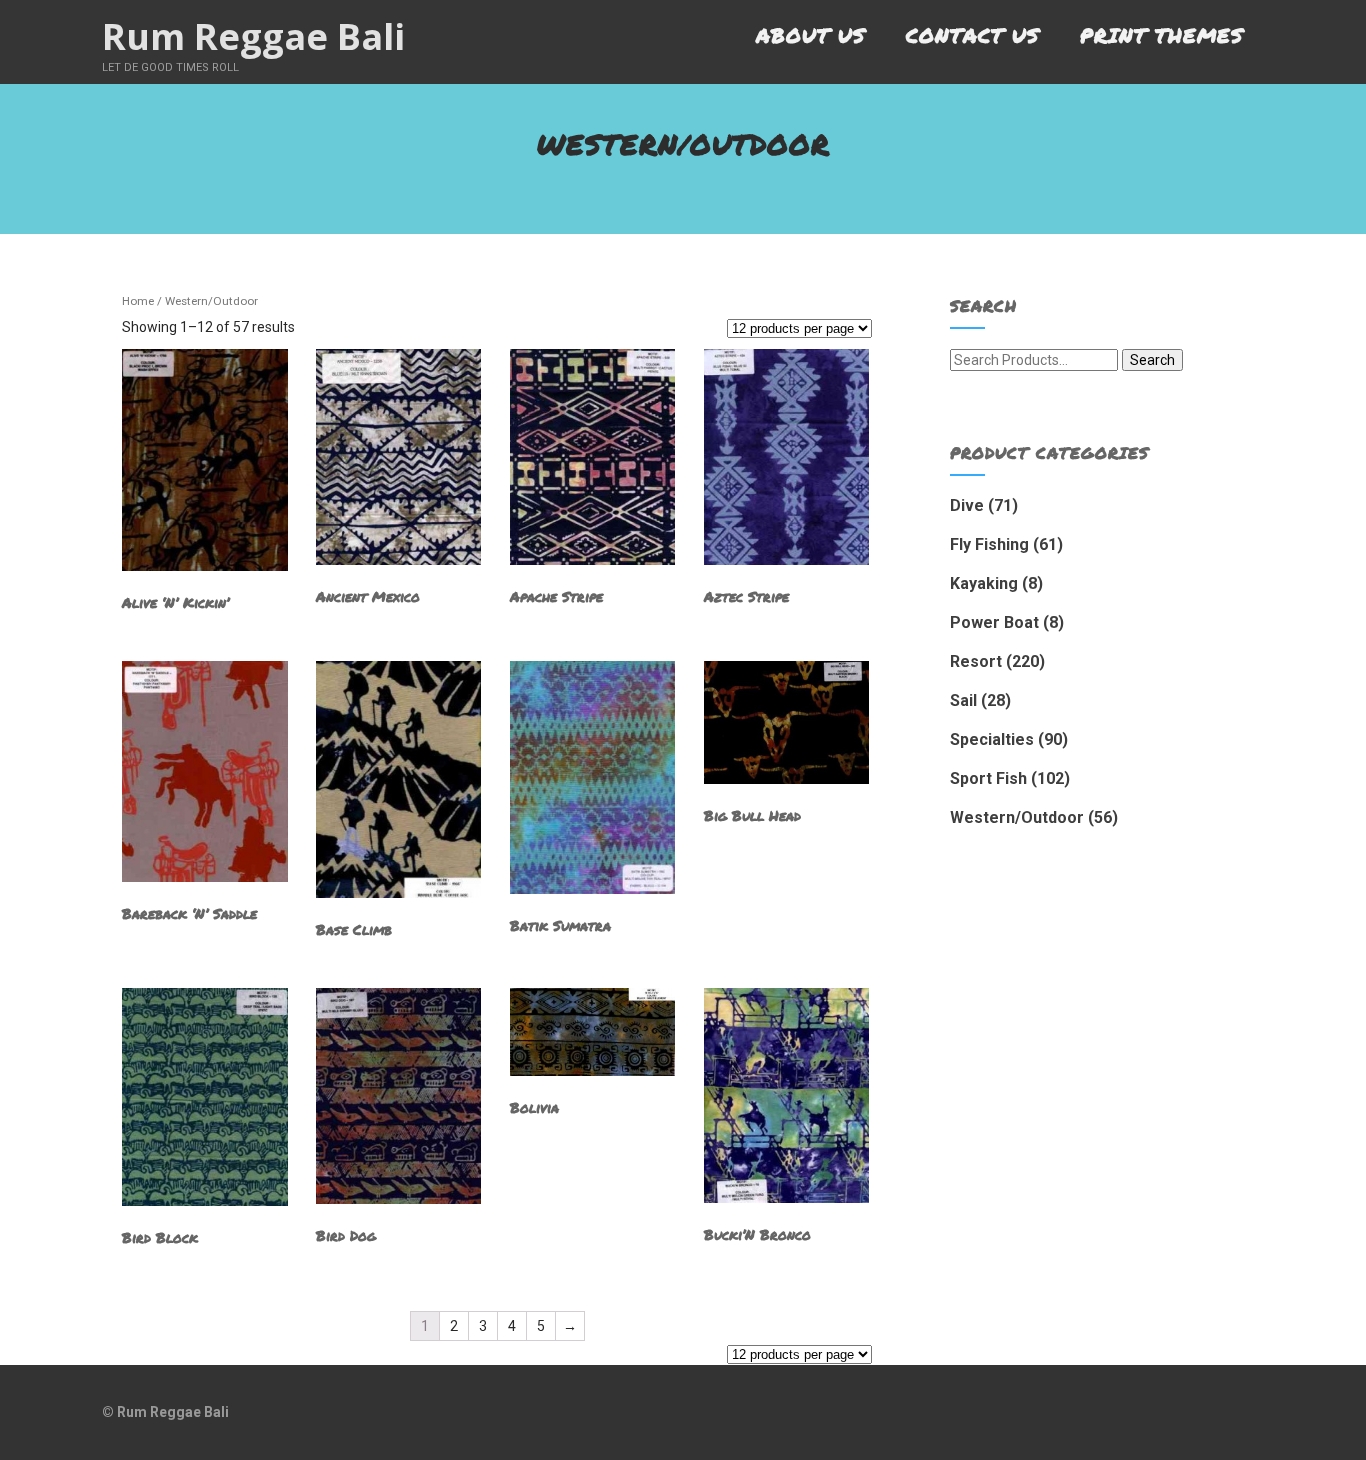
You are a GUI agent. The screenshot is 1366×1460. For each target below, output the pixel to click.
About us (811, 35)
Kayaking (984, 583)
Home (138, 301)
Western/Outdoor (1017, 817)
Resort (976, 661)
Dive (967, 505)
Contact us (973, 35)
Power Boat (994, 622)
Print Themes (1162, 35)
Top (1318, 1412)
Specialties (992, 739)
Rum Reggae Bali (253, 36)
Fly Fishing (989, 544)
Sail (963, 700)
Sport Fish (988, 778)
